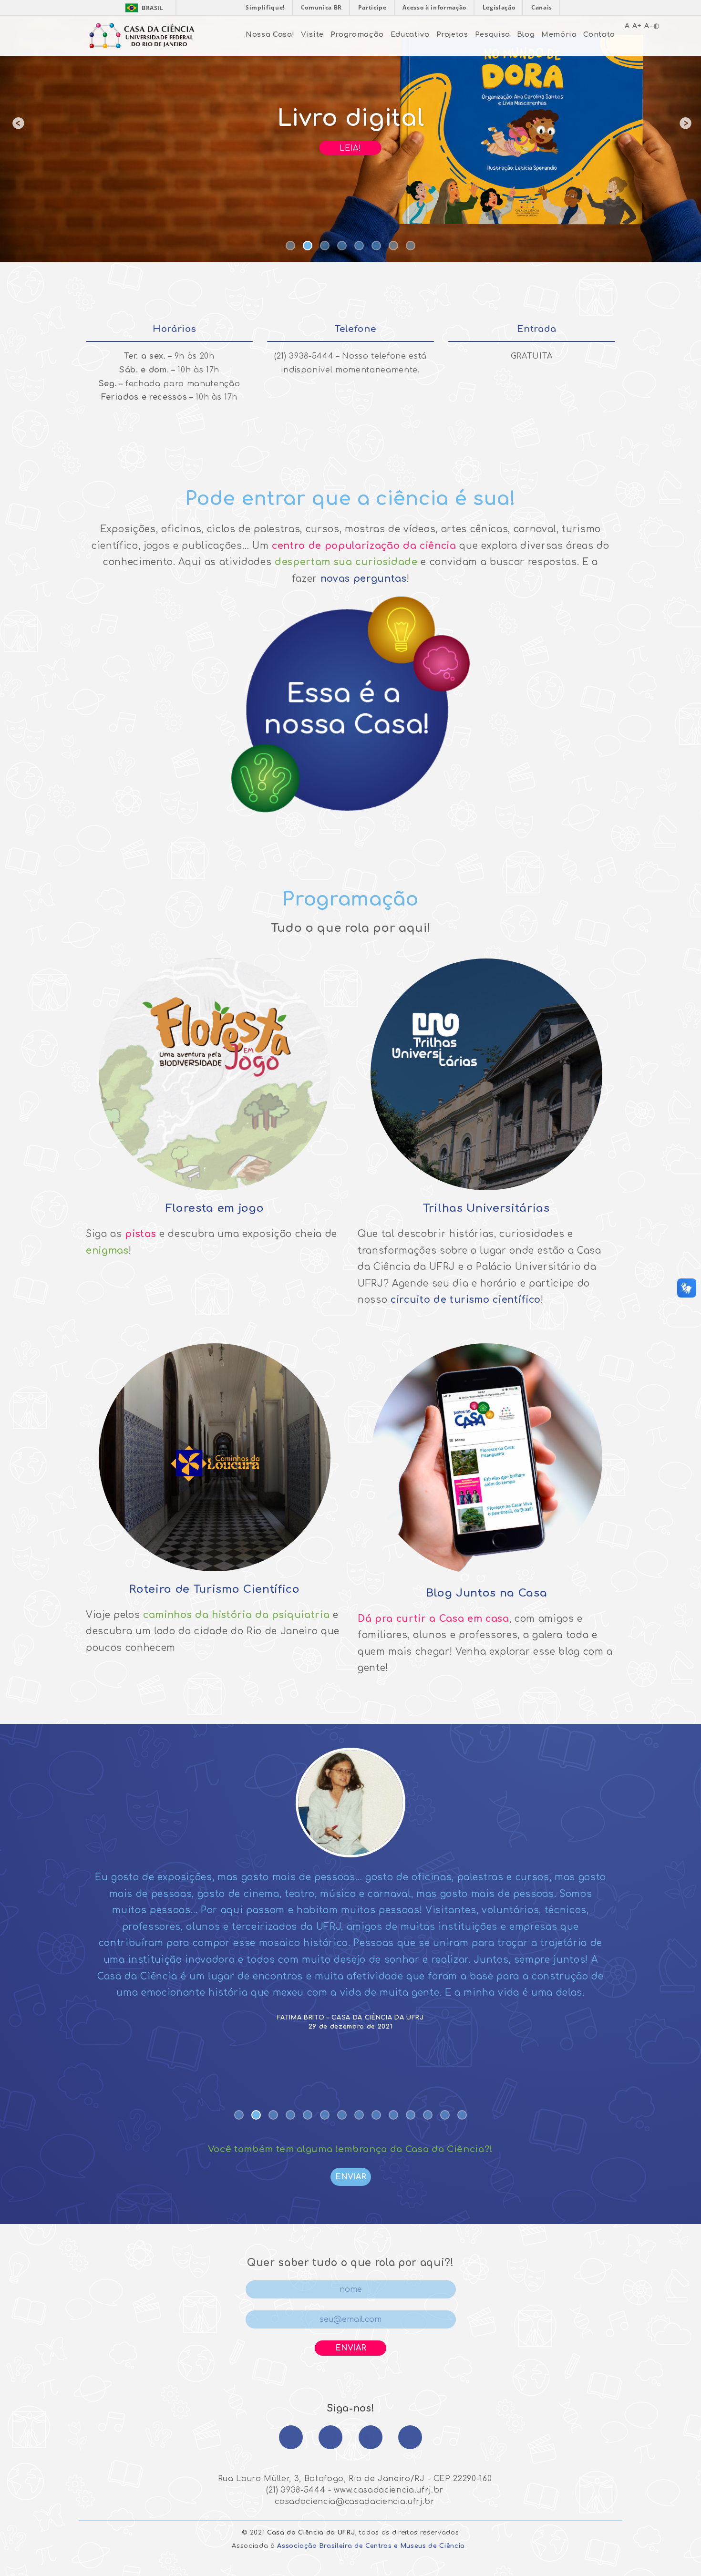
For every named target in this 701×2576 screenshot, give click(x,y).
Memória (559, 34)
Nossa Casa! (270, 34)
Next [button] (684, 131)
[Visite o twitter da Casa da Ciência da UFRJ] (371, 2437)
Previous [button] (17, 131)
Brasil (142, 8)
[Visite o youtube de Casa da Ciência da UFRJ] (410, 2437)
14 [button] (463, 2116)
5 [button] (360, 247)
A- (649, 26)
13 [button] (446, 2116)
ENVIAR (351, 2177)
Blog (526, 34)
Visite (312, 34)
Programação (357, 34)
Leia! (350, 148)
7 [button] (394, 247)
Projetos (452, 34)
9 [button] (377, 2116)
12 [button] (429, 2116)
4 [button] (343, 247)
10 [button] (394, 2116)
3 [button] (326, 247)
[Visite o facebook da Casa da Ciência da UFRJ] (291, 2437)
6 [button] (377, 247)
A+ (637, 26)
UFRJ (346, 2533)
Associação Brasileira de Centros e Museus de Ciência (371, 2546)
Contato (599, 34)
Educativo (410, 34)
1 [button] (291, 247)
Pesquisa (493, 34)
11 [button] (412, 2116)
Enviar (351, 2348)
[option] (350, 131)
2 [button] (309, 247)
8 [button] (412, 247)
